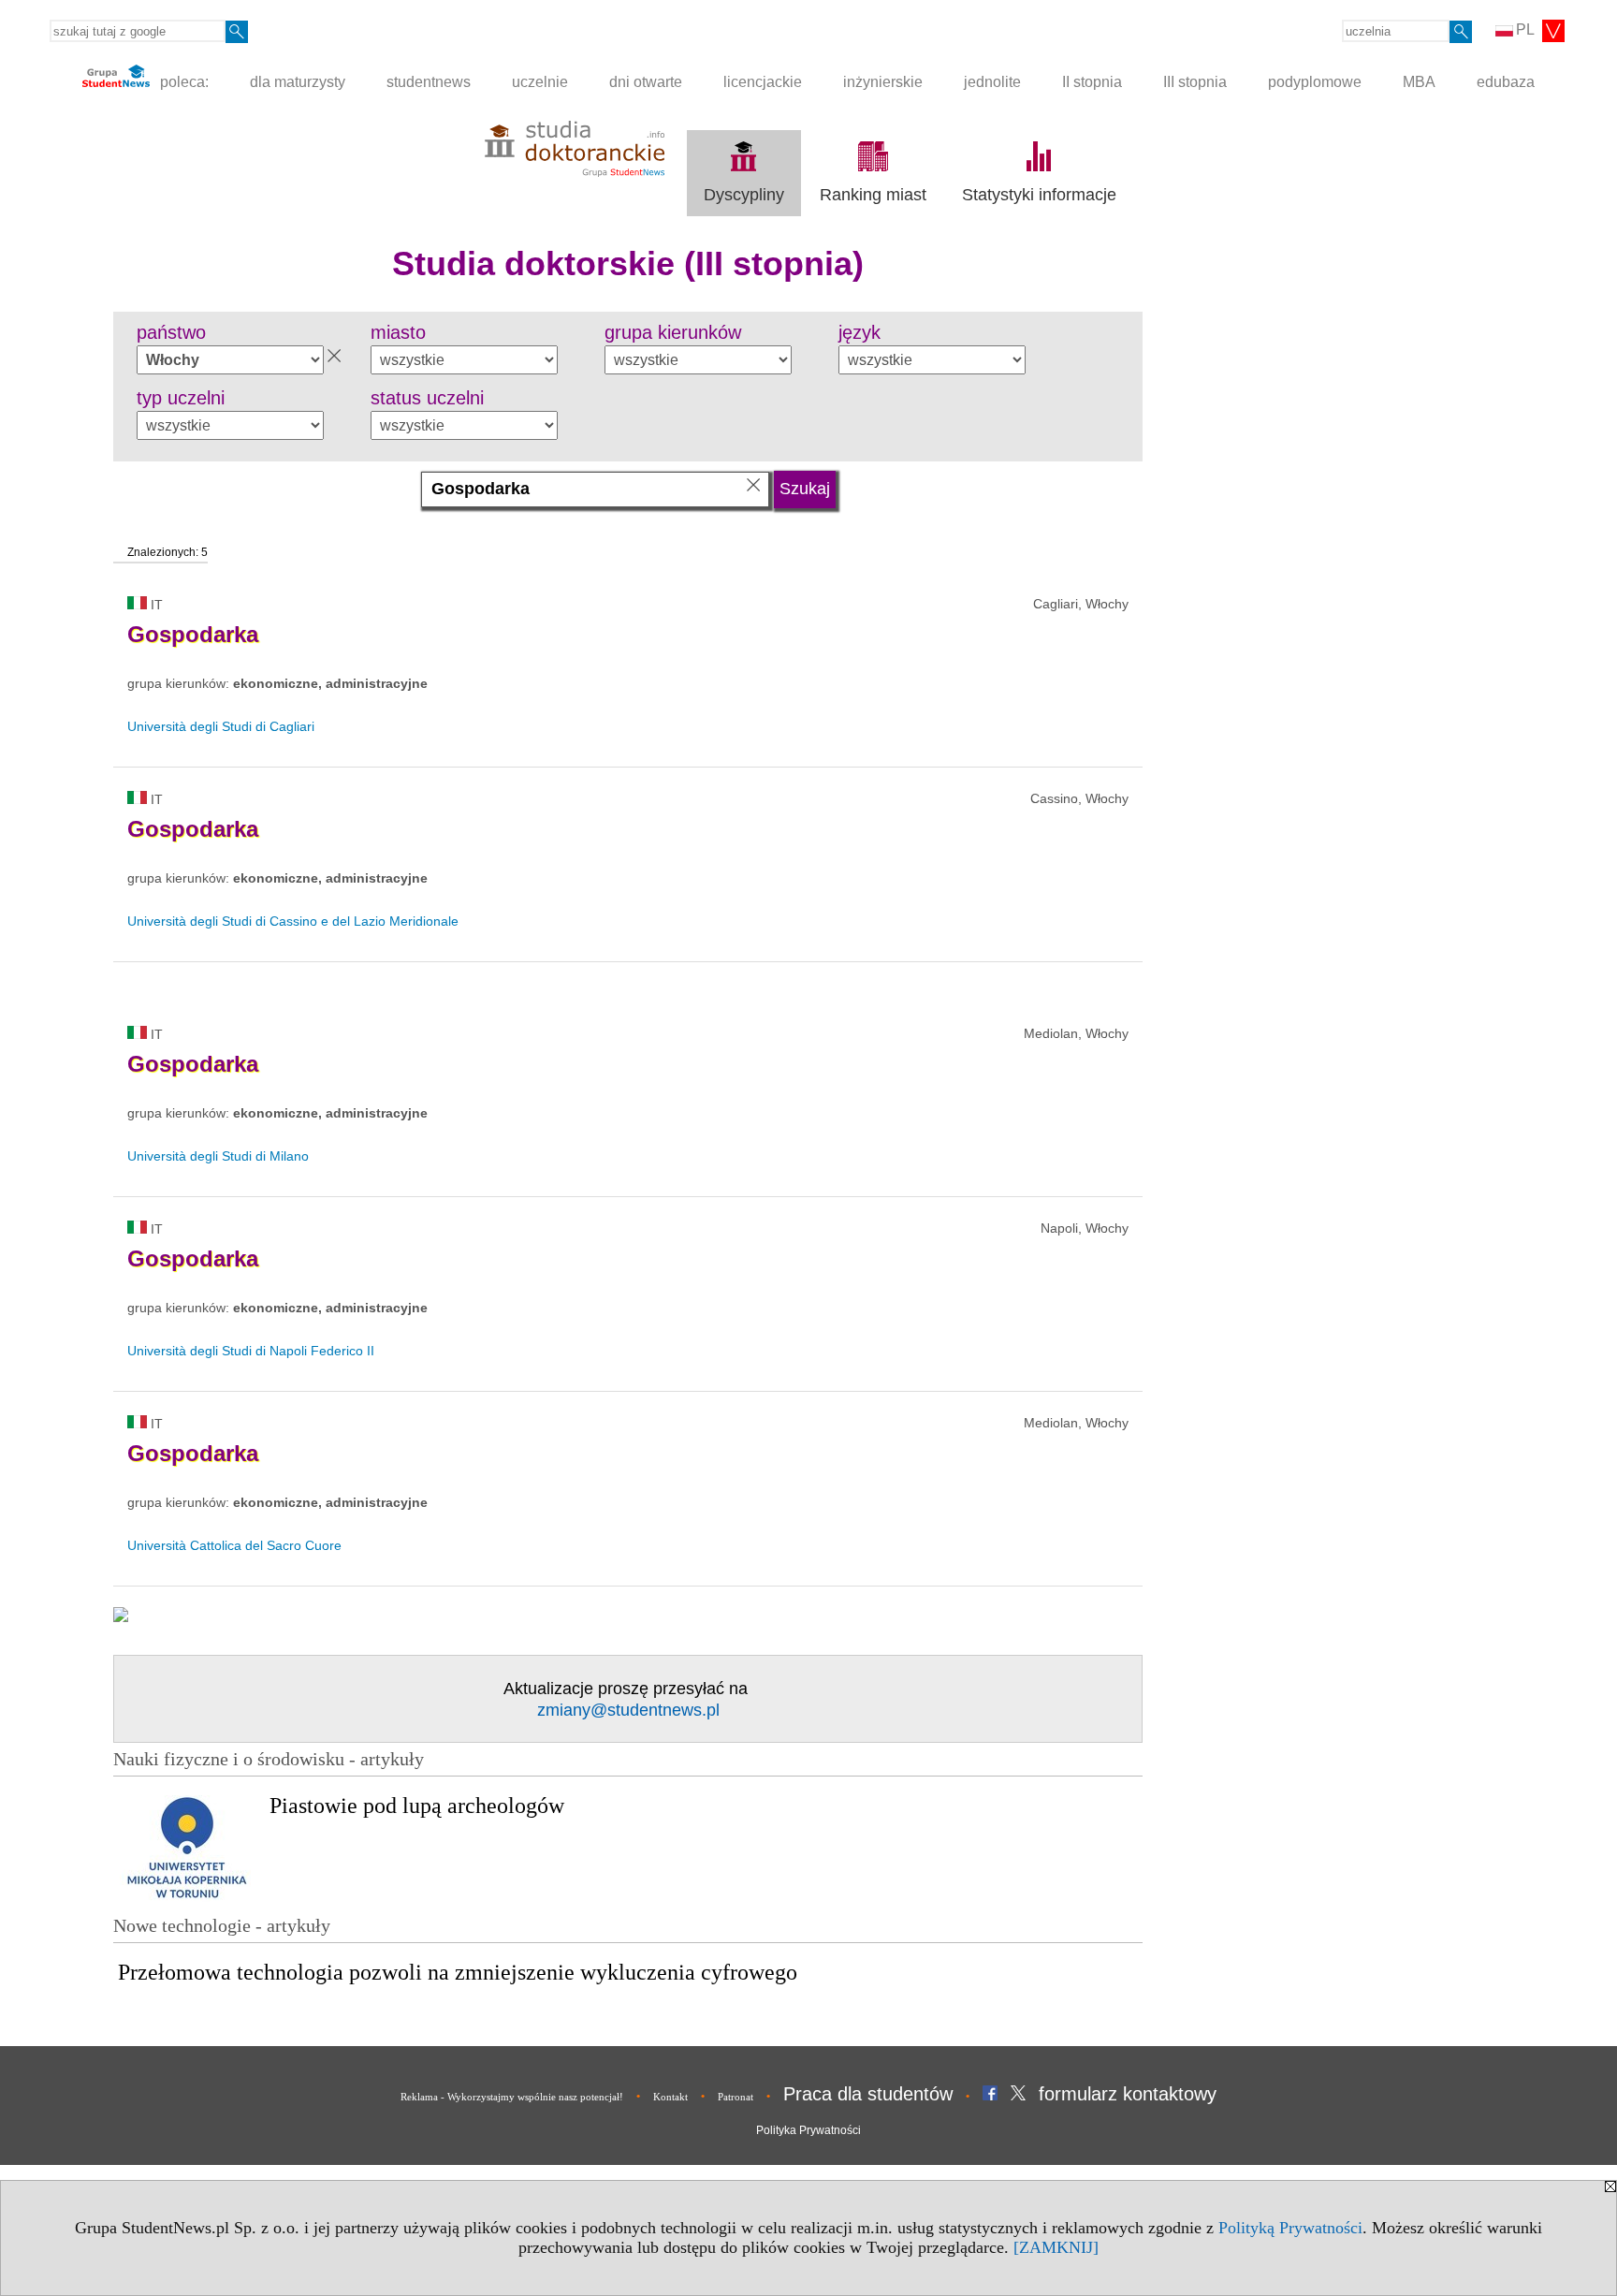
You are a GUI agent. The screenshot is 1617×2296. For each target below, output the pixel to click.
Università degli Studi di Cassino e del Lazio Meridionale (293, 921)
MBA (1419, 82)
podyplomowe (1315, 82)
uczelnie (540, 82)
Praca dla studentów (868, 2094)
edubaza (1506, 82)
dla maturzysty (298, 82)
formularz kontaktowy (1128, 2094)
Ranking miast (873, 195)
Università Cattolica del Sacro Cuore (234, 1545)
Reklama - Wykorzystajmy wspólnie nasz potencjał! (512, 2097)
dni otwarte (646, 82)
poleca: (182, 82)
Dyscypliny (744, 195)
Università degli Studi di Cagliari (221, 726)
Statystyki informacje (1039, 195)
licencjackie (763, 82)
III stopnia (1195, 82)
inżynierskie (883, 82)
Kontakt (670, 2097)
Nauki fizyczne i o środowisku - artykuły (269, 1759)
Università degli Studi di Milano (218, 1156)
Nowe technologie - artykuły (222, 1925)
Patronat (736, 2097)
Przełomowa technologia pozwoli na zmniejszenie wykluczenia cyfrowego (458, 1972)
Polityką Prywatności (1290, 2228)
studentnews (429, 82)
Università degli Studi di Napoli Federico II (251, 1351)
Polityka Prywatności (808, 2130)
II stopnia (1092, 82)
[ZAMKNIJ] (1056, 2247)
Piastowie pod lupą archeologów (417, 1806)
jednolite (992, 82)
